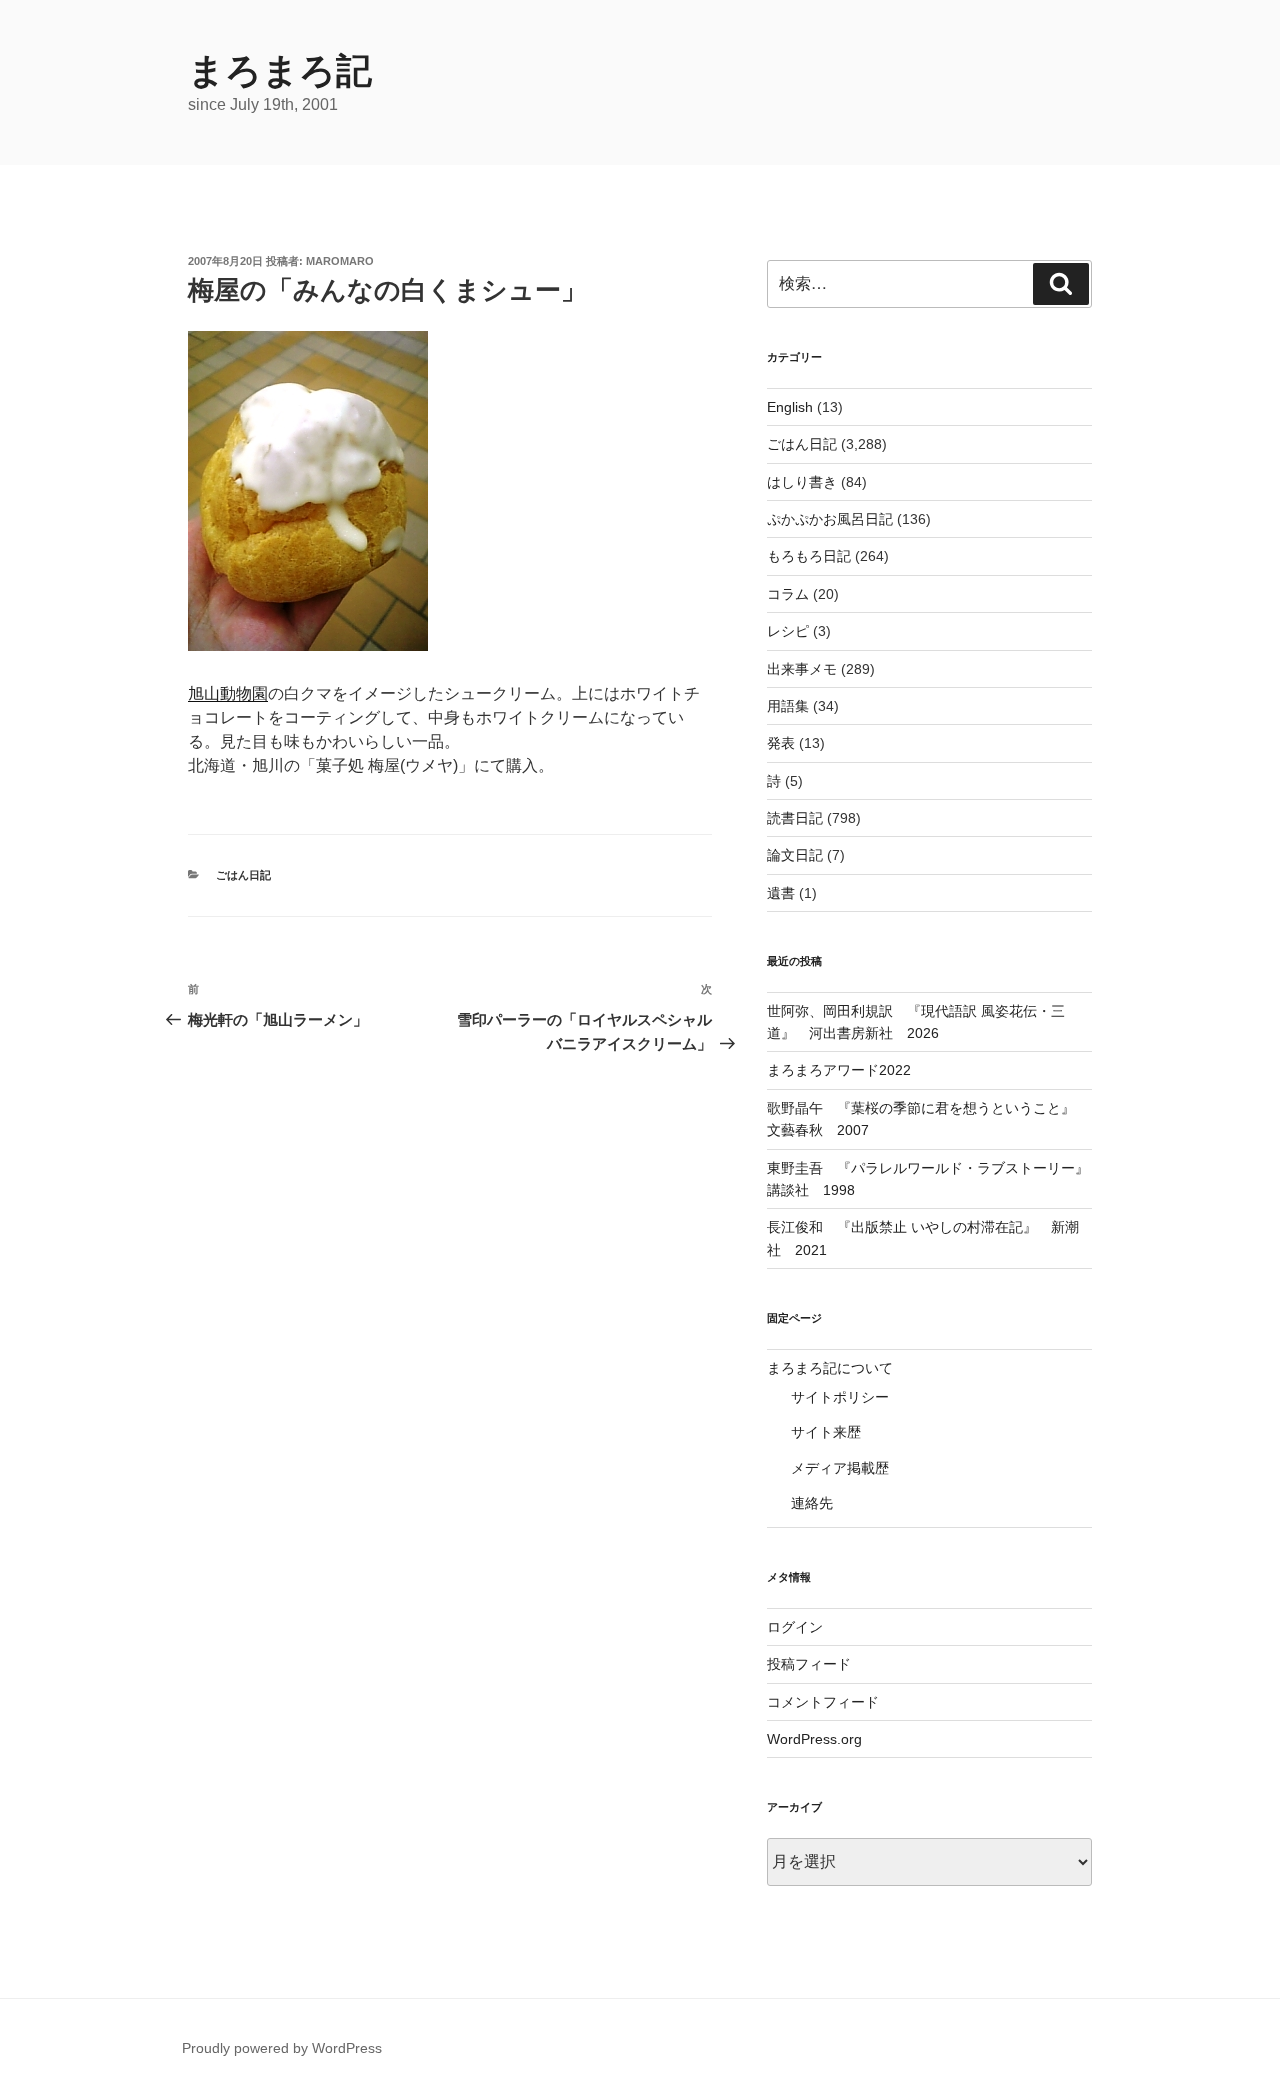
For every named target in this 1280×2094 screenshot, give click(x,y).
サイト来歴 (826, 1432)
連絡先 (812, 1503)
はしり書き (802, 482)
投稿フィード (809, 1664)
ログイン (795, 1627)
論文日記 (795, 855)
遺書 (781, 893)
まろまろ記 (280, 70)
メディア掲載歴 (840, 1468)
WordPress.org (814, 1739)
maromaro (340, 261)
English (790, 407)
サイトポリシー (840, 1397)
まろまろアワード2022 (839, 1070)
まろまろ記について (830, 1368)
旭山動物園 (228, 693)
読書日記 (795, 818)
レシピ (788, 631)
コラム (788, 594)
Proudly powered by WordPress (282, 2048)
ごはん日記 (243, 875)
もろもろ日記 (809, 556)
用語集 (788, 706)
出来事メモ (802, 669)
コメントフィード (823, 1702)
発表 (781, 743)
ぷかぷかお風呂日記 (830, 519)
